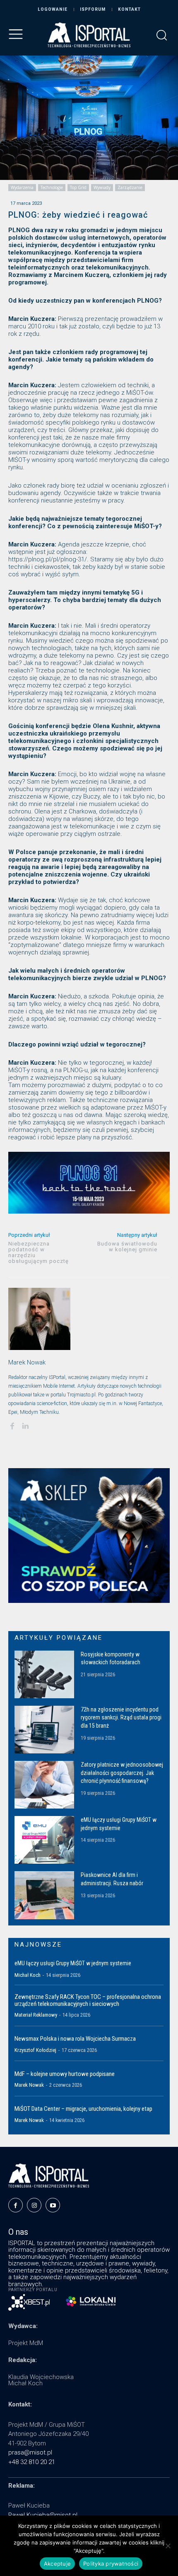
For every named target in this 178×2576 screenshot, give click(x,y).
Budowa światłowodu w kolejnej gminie (127, 1247)
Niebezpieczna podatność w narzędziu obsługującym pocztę (38, 1252)
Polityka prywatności (111, 2564)
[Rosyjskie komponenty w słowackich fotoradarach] (44, 1674)
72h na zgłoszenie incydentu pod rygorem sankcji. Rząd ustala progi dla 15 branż (121, 1718)
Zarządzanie (130, 187)
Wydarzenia (22, 187)
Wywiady (102, 187)
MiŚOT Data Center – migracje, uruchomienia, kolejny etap (83, 2109)
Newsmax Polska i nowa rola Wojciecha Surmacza (75, 2039)
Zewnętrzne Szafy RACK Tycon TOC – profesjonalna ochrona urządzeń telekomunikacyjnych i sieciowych (88, 2000)
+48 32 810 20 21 (32, 2462)
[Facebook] (12, 1425)
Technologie (52, 187)
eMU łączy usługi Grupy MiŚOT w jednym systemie (73, 1963)
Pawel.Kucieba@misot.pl (43, 2515)
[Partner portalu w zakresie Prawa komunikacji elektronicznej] (91, 2301)
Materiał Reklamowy (36, 2015)
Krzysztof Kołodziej (35, 2050)
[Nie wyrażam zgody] (168, 2546)
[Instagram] (34, 2205)
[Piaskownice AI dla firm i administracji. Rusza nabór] (44, 1895)
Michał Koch (28, 1975)
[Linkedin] (25, 1425)
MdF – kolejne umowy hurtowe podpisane (65, 2074)
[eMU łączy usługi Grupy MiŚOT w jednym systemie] (44, 1840)
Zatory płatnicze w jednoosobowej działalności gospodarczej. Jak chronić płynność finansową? (122, 1773)
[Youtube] (53, 2205)
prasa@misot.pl (30, 2452)
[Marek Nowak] (39, 1319)
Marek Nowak (27, 1362)
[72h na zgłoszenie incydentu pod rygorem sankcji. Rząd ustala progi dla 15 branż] (44, 1730)
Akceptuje (57, 2564)
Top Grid (78, 187)
